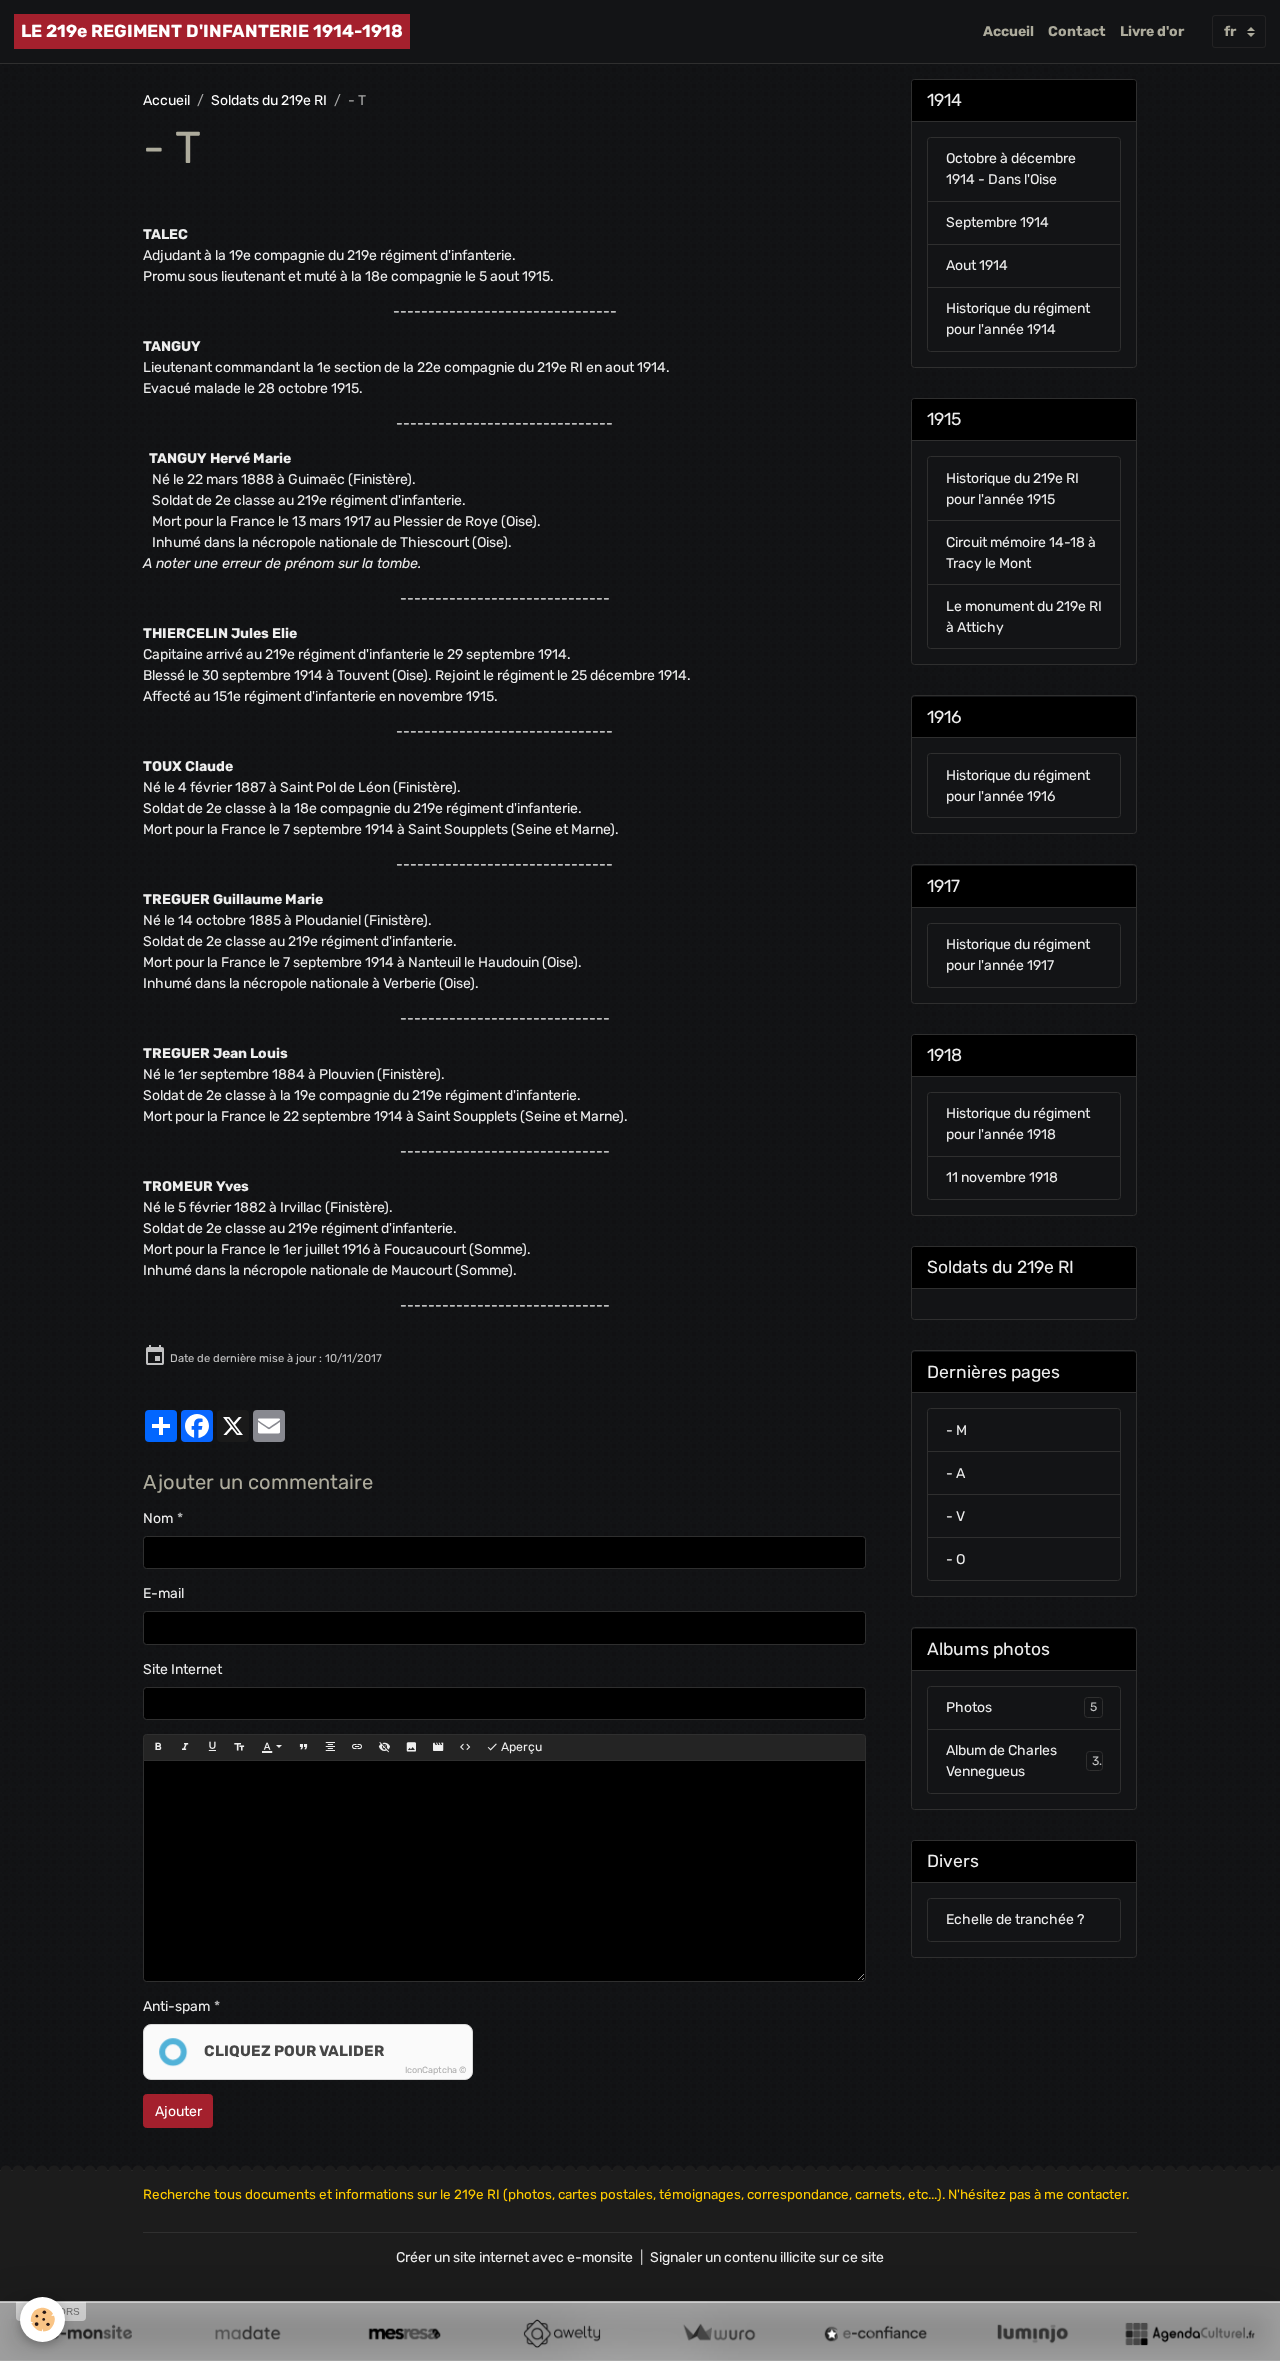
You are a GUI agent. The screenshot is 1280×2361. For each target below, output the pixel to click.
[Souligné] (212, 1747)
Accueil (1008, 31)
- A (955, 1473)
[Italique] (185, 1747)
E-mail (163, 1593)
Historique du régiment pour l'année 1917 (1018, 956)
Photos (1021, 1708)
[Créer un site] (90, 2333)
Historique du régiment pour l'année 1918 (1018, 1125)
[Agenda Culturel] (1189, 2333)
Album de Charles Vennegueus (1022, 1762)
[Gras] (158, 1747)
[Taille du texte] (239, 1747)
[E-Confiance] (875, 2333)
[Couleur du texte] (271, 1747)
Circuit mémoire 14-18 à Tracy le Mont (1021, 553)
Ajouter (178, 2111)
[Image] (411, 1747)
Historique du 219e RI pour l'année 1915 (1012, 489)
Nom (158, 1518)
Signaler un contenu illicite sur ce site (767, 2257)
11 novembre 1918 (1002, 1178)
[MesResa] (404, 2333)
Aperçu (520, 1747)
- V (955, 1516)
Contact (1077, 31)
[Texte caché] (384, 1747)
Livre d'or (1152, 31)
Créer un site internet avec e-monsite (514, 2257)
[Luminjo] (1032, 2333)
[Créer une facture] (718, 2333)
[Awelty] (561, 2333)
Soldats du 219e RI (269, 100)
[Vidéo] (438, 1747)
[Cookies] (42, 2319)
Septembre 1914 (997, 223)
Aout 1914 (977, 266)
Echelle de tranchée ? (1015, 1920)
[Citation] (303, 1747)
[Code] (465, 1747)
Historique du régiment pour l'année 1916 (1018, 786)
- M (956, 1430)
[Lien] (357, 1747)
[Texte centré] (330, 1747)
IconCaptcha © (435, 2070)
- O (955, 1559)
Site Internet (182, 1669)
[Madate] (247, 2333)
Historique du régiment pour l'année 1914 (1018, 320)
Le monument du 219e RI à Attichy (1024, 617)
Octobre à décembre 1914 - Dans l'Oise (1011, 170)
